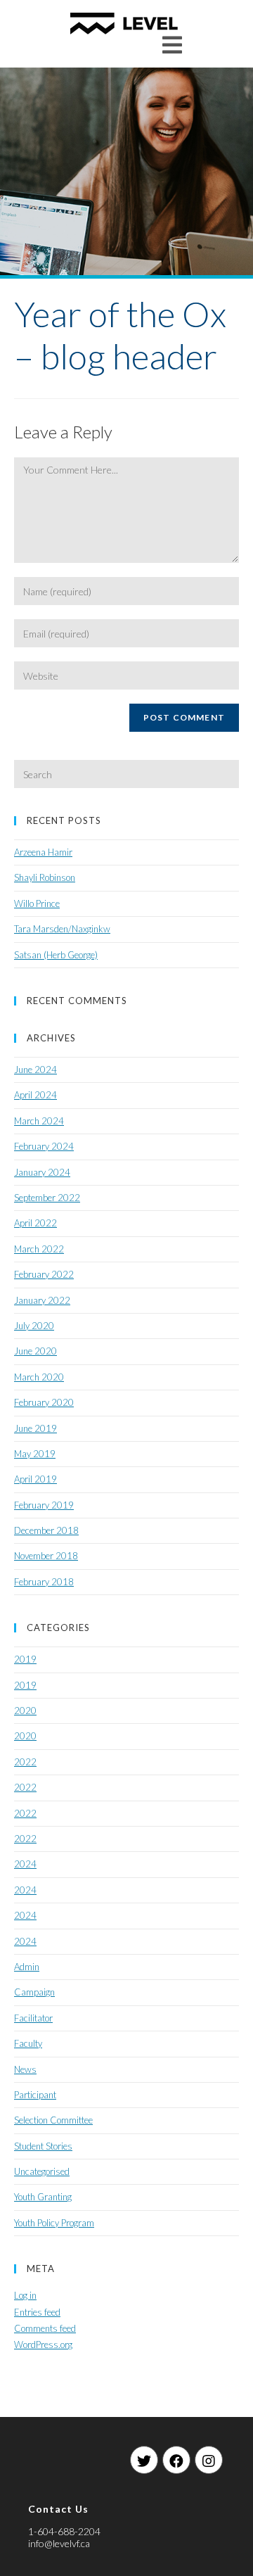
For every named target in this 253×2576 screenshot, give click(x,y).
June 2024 (35, 1070)
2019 (25, 1659)
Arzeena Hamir (43, 852)
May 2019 (35, 1454)
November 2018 (46, 1556)
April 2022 (35, 1223)
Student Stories (43, 2146)
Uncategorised (42, 2171)
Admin (27, 1967)
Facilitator (33, 2018)
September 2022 (47, 1198)
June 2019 (35, 1428)
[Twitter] (144, 2460)
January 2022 (42, 1300)
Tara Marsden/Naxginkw (62, 929)
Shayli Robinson (45, 877)
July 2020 (34, 1326)
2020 (25, 1711)
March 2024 (39, 1121)
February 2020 (44, 1402)
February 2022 (44, 1274)
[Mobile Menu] (173, 45)
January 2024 (42, 1172)
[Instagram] (209, 2460)
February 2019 (44, 1505)
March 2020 (39, 1377)
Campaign (34, 1992)
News (25, 2069)
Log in (25, 2295)
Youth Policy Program (54, 2223)
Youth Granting (43, 2197)
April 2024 (35, 1095)
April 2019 (35, 1479)
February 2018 (44, 1582)
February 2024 (44, 1146)
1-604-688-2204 (64, 2531)
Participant (35, 2095)
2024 (25, 1864)
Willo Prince (37, 903)
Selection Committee (53, 2120)
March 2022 (39, 1249)
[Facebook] (176, 2460)
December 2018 (46, 1530)
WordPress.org (43, 2345)
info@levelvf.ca (59, 2543)
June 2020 (35, 1351)
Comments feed (45, 2328)
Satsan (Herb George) (56, 955)
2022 (25, 1762)
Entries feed (37, 2312)
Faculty (28, 2043)
